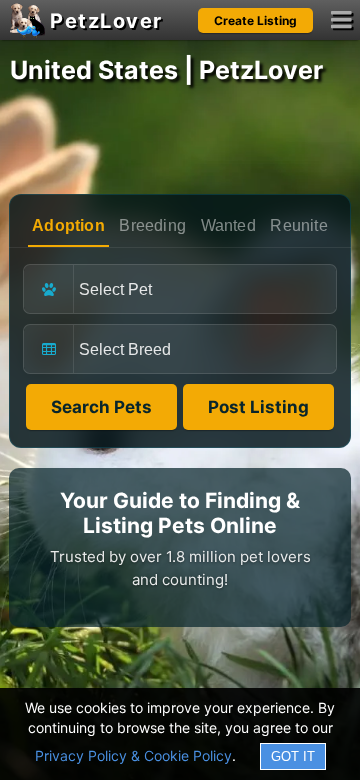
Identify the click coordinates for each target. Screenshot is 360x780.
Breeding (152, 225)
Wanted (228, 225)
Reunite (298, 225)
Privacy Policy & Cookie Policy (133, 755)
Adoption (68, 225)
